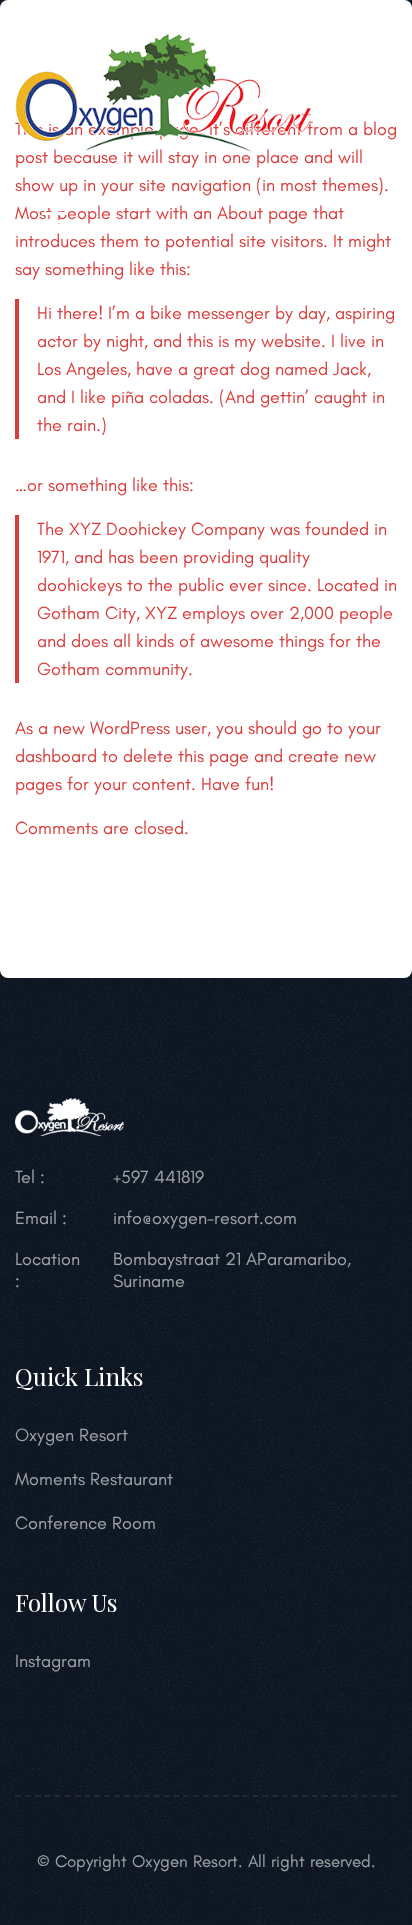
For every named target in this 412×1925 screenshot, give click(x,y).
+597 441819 (158, 1177)
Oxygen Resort (71, 1435)
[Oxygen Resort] (163, 91)
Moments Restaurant (94, 1479)
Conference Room (85, 1523)
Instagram (53, 1661)
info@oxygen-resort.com (205, 1218)
